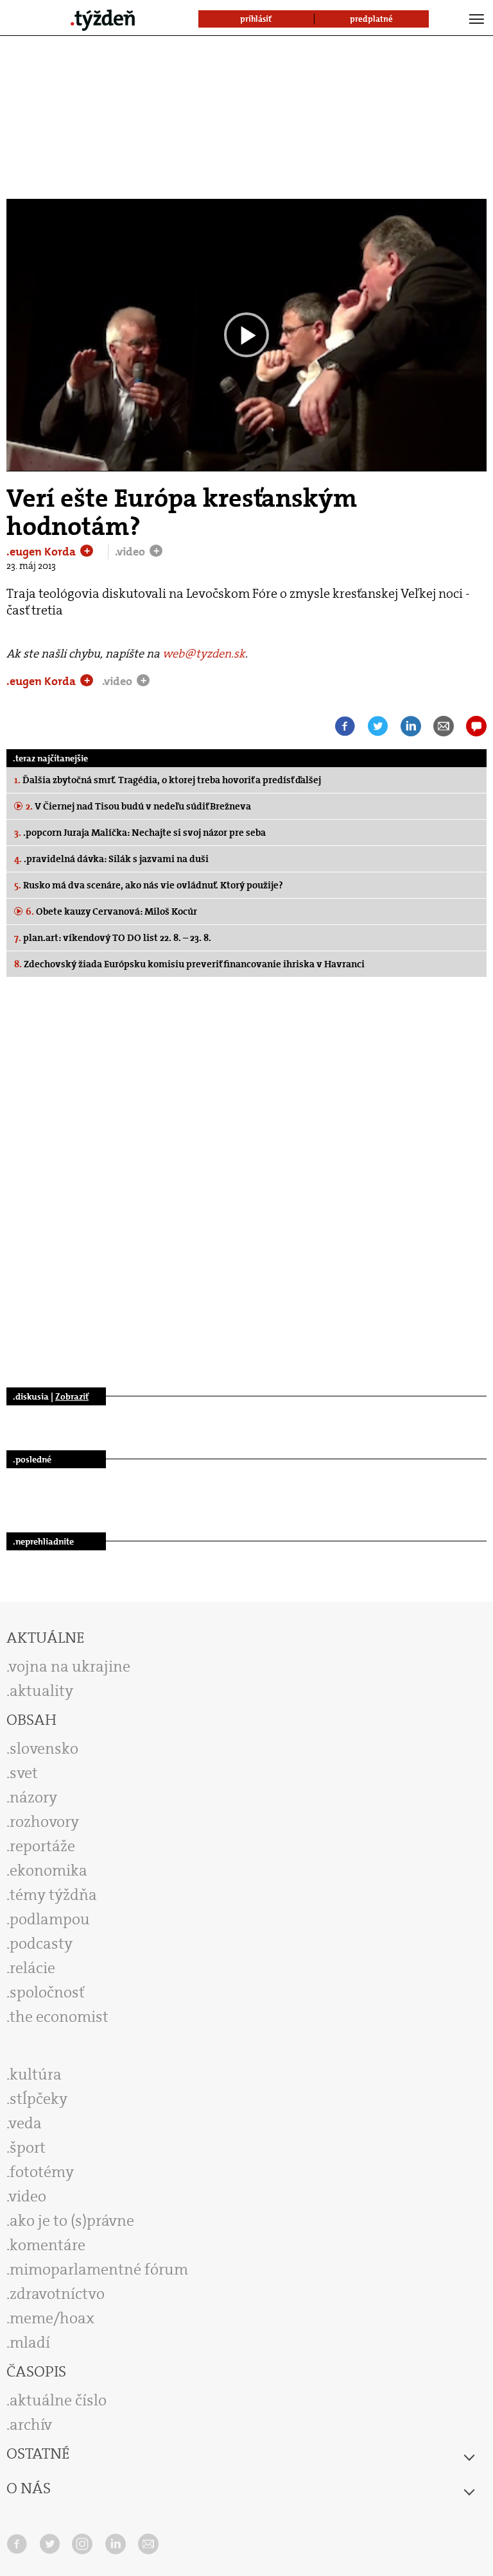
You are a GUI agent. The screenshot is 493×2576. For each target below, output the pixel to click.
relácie (32, 1968)
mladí (30, 2343)
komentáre (48, 2245)
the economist (59, 2017)
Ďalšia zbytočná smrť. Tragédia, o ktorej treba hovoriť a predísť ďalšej (168, 780)
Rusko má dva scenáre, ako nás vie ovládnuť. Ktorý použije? (149, 885)
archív (31, 2425)
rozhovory (44, 1822)
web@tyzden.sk (204, 654)
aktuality (41, 1691)
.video (131, 552)
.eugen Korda (42, 552)
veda (25, 2123)
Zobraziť (72, 1396)
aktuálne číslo (58, 2400)
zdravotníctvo (57, 2294)
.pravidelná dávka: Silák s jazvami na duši (111, 859)
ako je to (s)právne (72, 2221)
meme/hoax (52, 2318)
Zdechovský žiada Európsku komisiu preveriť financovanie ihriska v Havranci (189, 964)
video (28, 2196)
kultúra (36, 2074)
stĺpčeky (39, 2099)
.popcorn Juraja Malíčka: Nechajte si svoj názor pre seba (140, 833)
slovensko (44, 1749)
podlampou (50, 1919)
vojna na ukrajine (70, 1666)
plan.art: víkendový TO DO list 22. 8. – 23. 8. (113, 938)
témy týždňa (53, 1895)
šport (28, 2148)
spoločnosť (47, 1992)
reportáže (42, 1846)
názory (33, 1797)
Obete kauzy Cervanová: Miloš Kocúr (111, 911)
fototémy (42, 2172)
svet (24, 1773)
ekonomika (48, 1870)
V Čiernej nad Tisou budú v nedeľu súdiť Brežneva (138, 806)
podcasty (41, 1944)
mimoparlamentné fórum (99, 2269)
